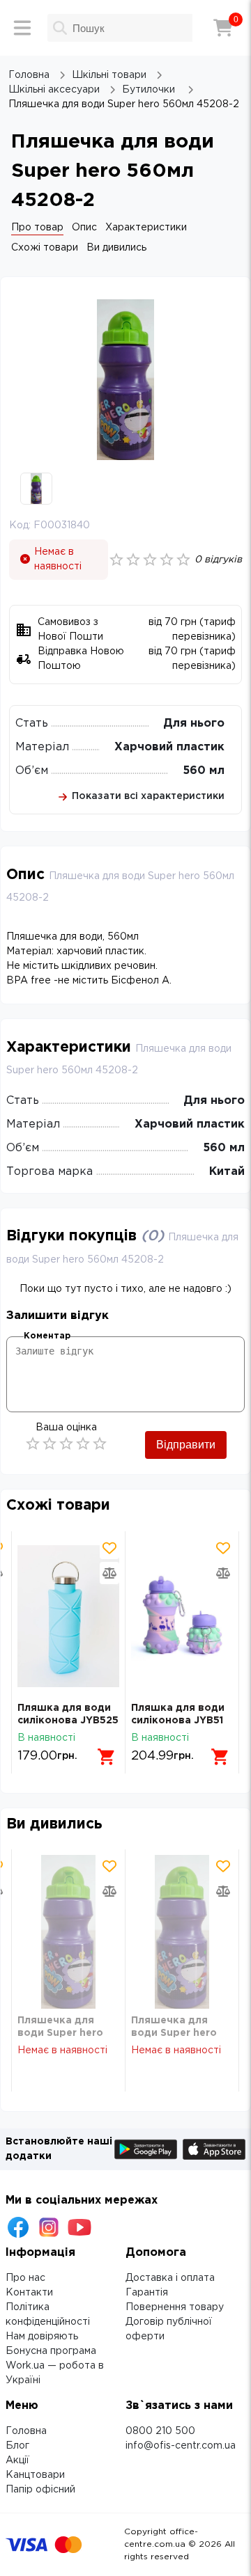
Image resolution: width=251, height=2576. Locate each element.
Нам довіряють (42, 2337)
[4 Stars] (83, 1444)
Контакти (29, 2293)
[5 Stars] (100, 1444)
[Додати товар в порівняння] (109, 1573)
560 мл (204, 771)
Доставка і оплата (170, 2278)
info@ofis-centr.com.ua (181, 2446)
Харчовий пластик (169, 747)
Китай (227, 1172)
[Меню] (22, 28)
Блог (17, 2446)
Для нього (194, 724)
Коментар (47, 1336)
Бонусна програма (51, 2351)
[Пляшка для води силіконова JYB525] (68, 1617)
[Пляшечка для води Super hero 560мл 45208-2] (68, 1932)
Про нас (25, 2278)
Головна (26, 2431)
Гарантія (147, 2293)
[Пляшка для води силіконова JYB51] (182, 1617)
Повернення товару (175, 2307)
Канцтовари (35, 2475)
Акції (17, 2460)
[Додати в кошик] (107, 1757)
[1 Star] (33, 1444)
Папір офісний (40, 2490)
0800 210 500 (160, 2431)
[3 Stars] (66, 1444)
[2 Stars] (50, 1444)
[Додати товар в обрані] (109, 1548)
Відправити (186, 1445)
